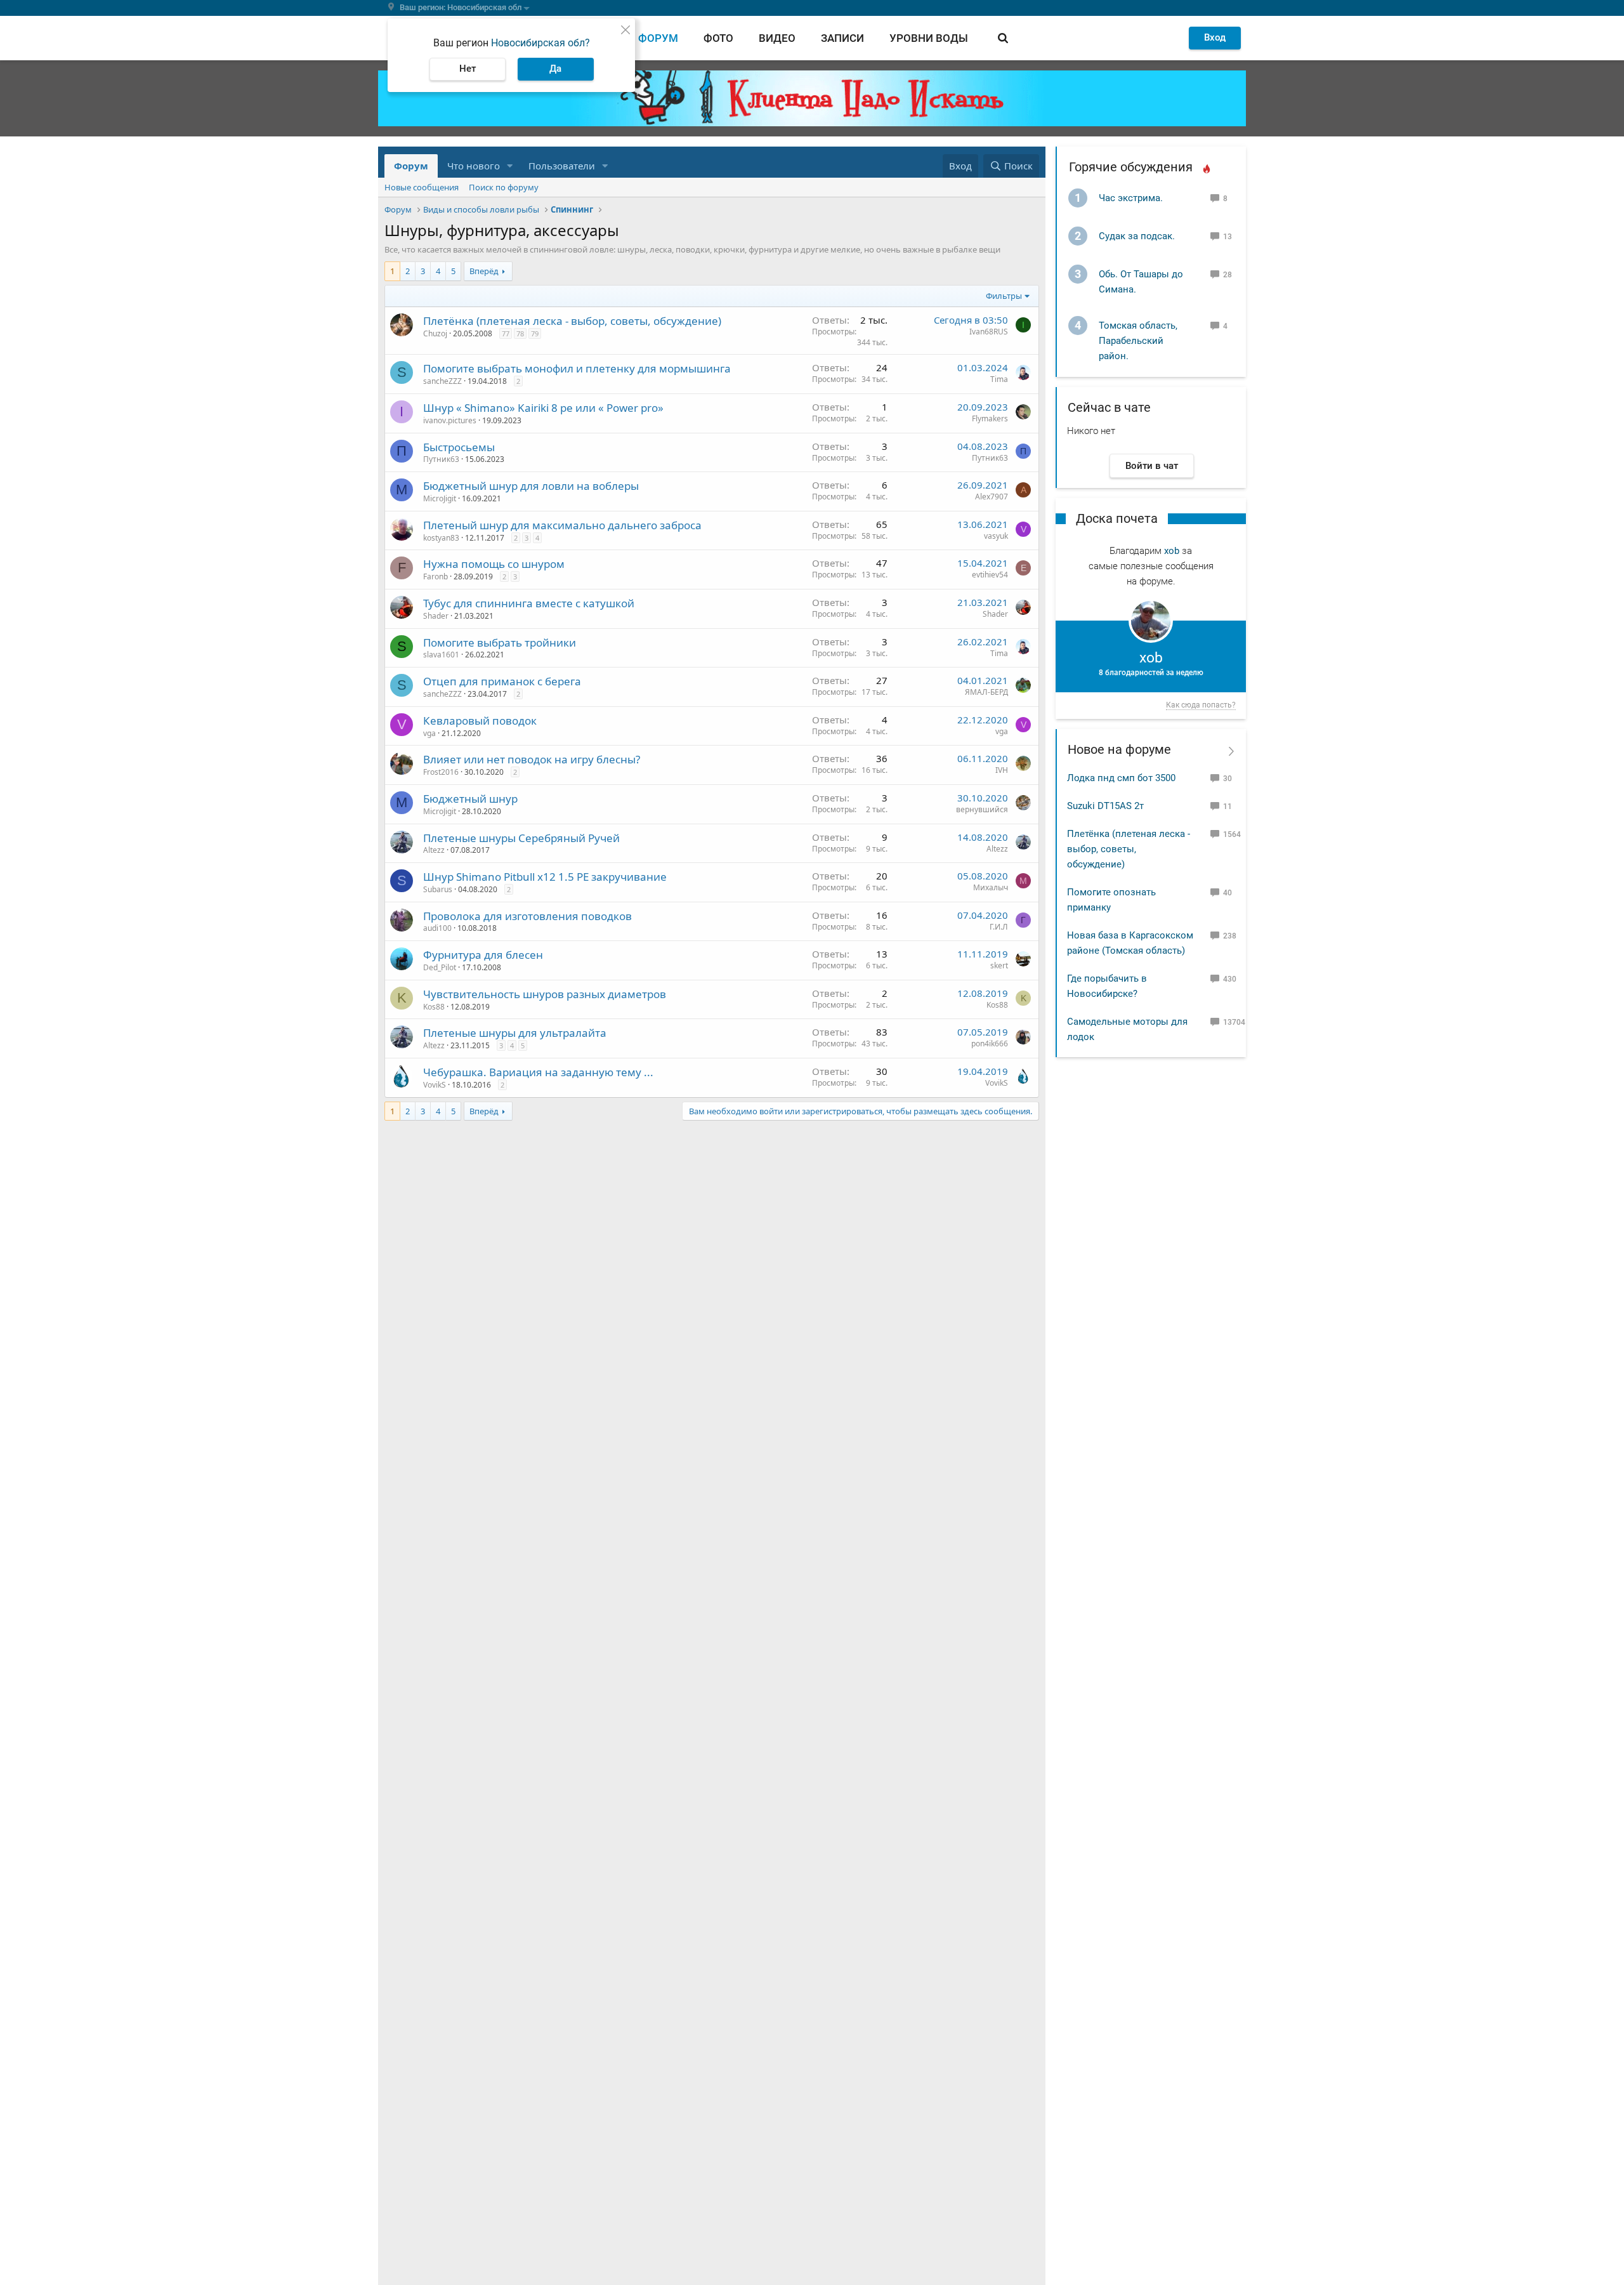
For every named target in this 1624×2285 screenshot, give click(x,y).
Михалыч (991, 887)
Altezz (434, 850)
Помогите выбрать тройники (500, 642)
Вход (1215, 37)
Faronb (435, 576)
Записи (842, 38)
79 (535, 333)
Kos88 (434, 1007)
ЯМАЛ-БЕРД (986, 692)
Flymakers (990, 418)
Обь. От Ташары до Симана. (1141, 282)
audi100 (437, 928)
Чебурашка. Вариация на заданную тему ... (538, 1072)
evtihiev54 (990, 575)
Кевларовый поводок (480, 721)
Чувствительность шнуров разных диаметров (545, 994)
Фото (718, 38)
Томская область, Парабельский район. (1138, 341)
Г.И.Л (999, 927)
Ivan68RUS (989, 332)
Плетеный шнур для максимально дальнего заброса (562, 525)
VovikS (435, 1085)
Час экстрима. (1131, 198)
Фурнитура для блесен (483, 955)
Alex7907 (992, 497)
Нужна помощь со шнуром (494, 564)
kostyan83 (441, 538)
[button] (510, 166)
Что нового (474, 166)
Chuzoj (435, 333)
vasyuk (996, 536)
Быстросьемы (459, 447)
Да (555, 69)
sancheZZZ (442, 381)
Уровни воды (929, 38)
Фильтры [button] (1004, 296)
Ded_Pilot (440, 967)
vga (429, 733)
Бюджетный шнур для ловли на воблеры (531, 486)
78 (520, 333)
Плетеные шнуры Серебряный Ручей (521, 838)
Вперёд (484, 271)
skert (999, 965)
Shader (436, 616)
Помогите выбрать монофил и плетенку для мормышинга (577, 368)
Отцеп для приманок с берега (502, 681)
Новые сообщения (422, 187)
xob (1172, 551)
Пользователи (562, 166)
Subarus (438, 889)
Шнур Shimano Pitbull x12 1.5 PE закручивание (545, 877)
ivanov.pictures (450, 420)
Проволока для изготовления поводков (527, 916)
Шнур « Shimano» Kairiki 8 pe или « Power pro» (543, 408)
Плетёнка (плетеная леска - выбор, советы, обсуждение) (572, 321)
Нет (468, 69)
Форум (658, 38)
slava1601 (441, 655)
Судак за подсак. (1137, 236)
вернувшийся (982, 809)
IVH (1002, 770)
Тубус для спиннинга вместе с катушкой (529, 603)
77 (506, 333)
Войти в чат (1152, 466)
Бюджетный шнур (470, 799)
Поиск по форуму (504, 187)
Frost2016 (441, 772)
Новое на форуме (1119, 749)
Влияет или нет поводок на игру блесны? (532, 759)
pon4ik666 (990, 1044)
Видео (777, 38)
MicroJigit (440, 498)
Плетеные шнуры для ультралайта (515, 1033)
